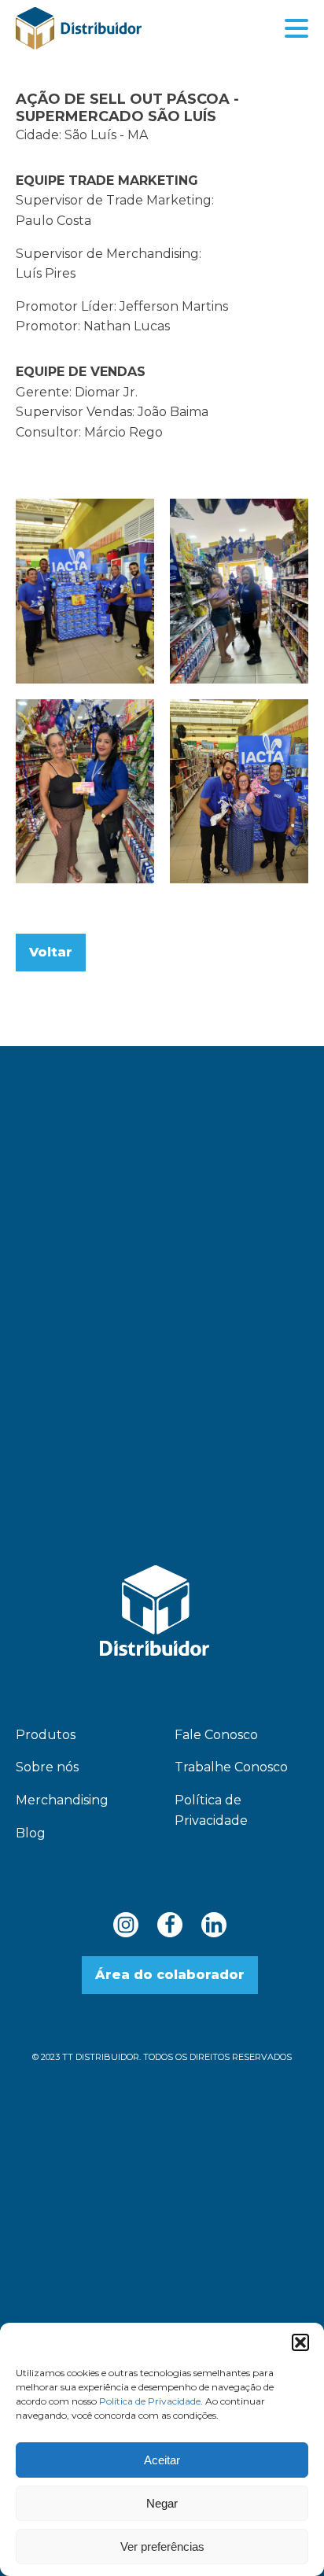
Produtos (46, 1735)
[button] (300, 2342)
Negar (162, 2503)
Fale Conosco (216, 1735)
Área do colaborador (170, 1975)
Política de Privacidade (150, 2401)
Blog (31, 1833)
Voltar (51, 952)
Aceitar (162, 2460)
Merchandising (62, 1800)
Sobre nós (47, 1767)
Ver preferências (162, 2547)
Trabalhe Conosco (231, 1767)
